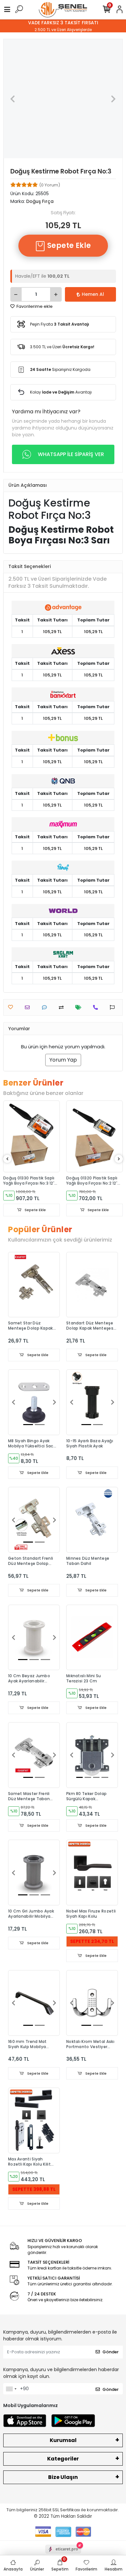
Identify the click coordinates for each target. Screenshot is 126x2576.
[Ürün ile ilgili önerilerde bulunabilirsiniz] (114, 1007)
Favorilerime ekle (34, 306)
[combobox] (11, 2389)
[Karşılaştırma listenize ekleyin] (63, 1007)
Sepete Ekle (68, 245)
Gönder (110, 2352)
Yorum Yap (63, 1060)
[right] (119, 1159)
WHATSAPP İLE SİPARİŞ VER (71, 454)
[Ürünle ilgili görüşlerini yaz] (46, 1007)
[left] (7, 1159)
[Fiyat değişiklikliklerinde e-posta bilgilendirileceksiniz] (80, 1007)
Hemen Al (93, 294)
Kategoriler (63, 2459)
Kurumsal (63, 2440)
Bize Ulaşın (63, 2477)
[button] (12, 99)
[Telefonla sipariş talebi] (97, 1007)
